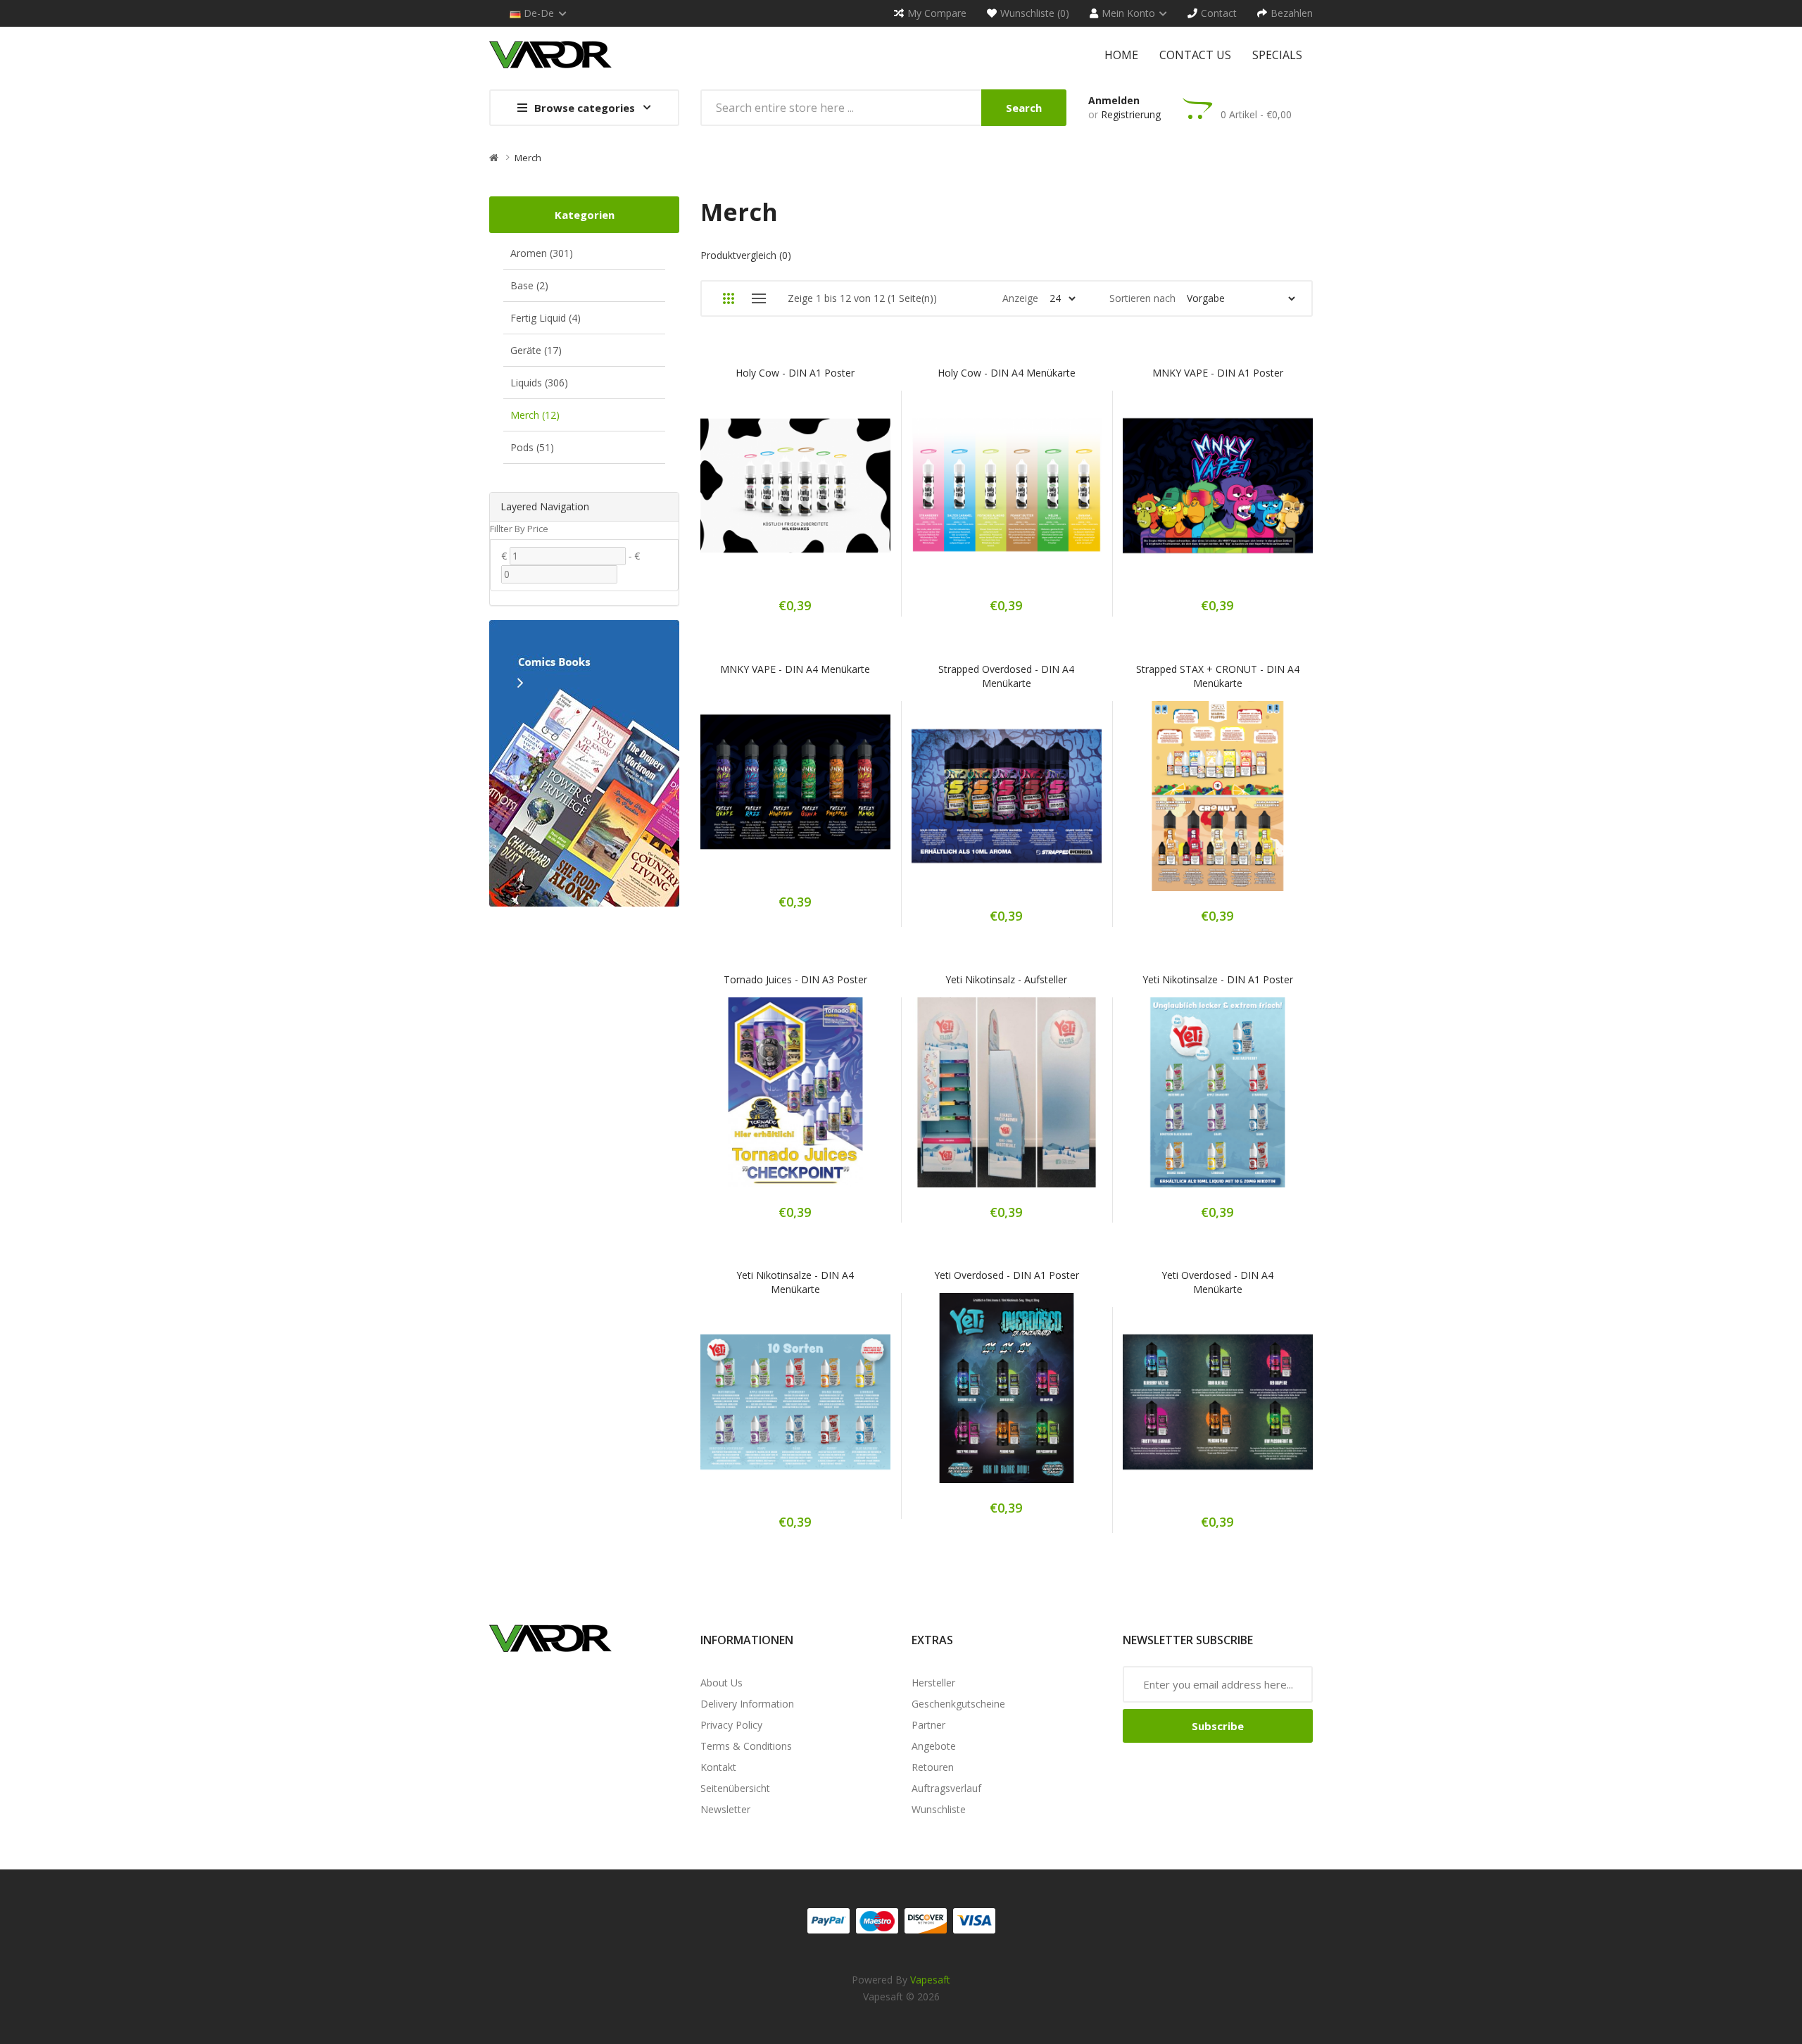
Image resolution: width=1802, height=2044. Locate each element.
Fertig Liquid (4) (546, 318)
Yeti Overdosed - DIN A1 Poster (1007, 1275)
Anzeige (1020, 298)
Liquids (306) (539, 383)
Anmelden (1114, 100)
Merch (528, 158)
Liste (758, 298)
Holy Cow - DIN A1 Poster (795, 373)
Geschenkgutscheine (958, 1704)
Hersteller (933, 1683)
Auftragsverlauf (946, 1788)
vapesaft (930, 1980)
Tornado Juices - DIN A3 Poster (795, 979)
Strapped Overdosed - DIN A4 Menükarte (1006, 676)
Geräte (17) (536, 350)
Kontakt (718, 1767)
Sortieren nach (1142, 298)
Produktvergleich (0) (746, 255)
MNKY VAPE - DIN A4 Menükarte (795, 669)
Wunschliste (939, 1809)
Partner (928, 1725)
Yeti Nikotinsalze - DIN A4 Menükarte (795, 1282)
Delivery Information (747, 1704)
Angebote (934, 1746)
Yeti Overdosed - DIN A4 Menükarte (1217, 1282)
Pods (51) (532, 447)
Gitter (728, 298)
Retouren (933, 1767)
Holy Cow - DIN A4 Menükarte (1007, 373)
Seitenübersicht (735, 1788)
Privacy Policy (731, 1725)
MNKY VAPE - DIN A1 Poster (1218, 373)
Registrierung (1131, 114)
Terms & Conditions (746, 1746)
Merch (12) (535, 415)
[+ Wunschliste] (795, 495)
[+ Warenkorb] (746, 495)
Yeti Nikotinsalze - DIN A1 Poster (1218, 979)
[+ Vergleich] (845, 495)
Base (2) (529, 285)
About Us (722, 1683)
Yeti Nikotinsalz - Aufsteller (1006, 979)
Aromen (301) (542, 253)
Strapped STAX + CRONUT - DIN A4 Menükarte (1218, 676)
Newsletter (725, 1809)
